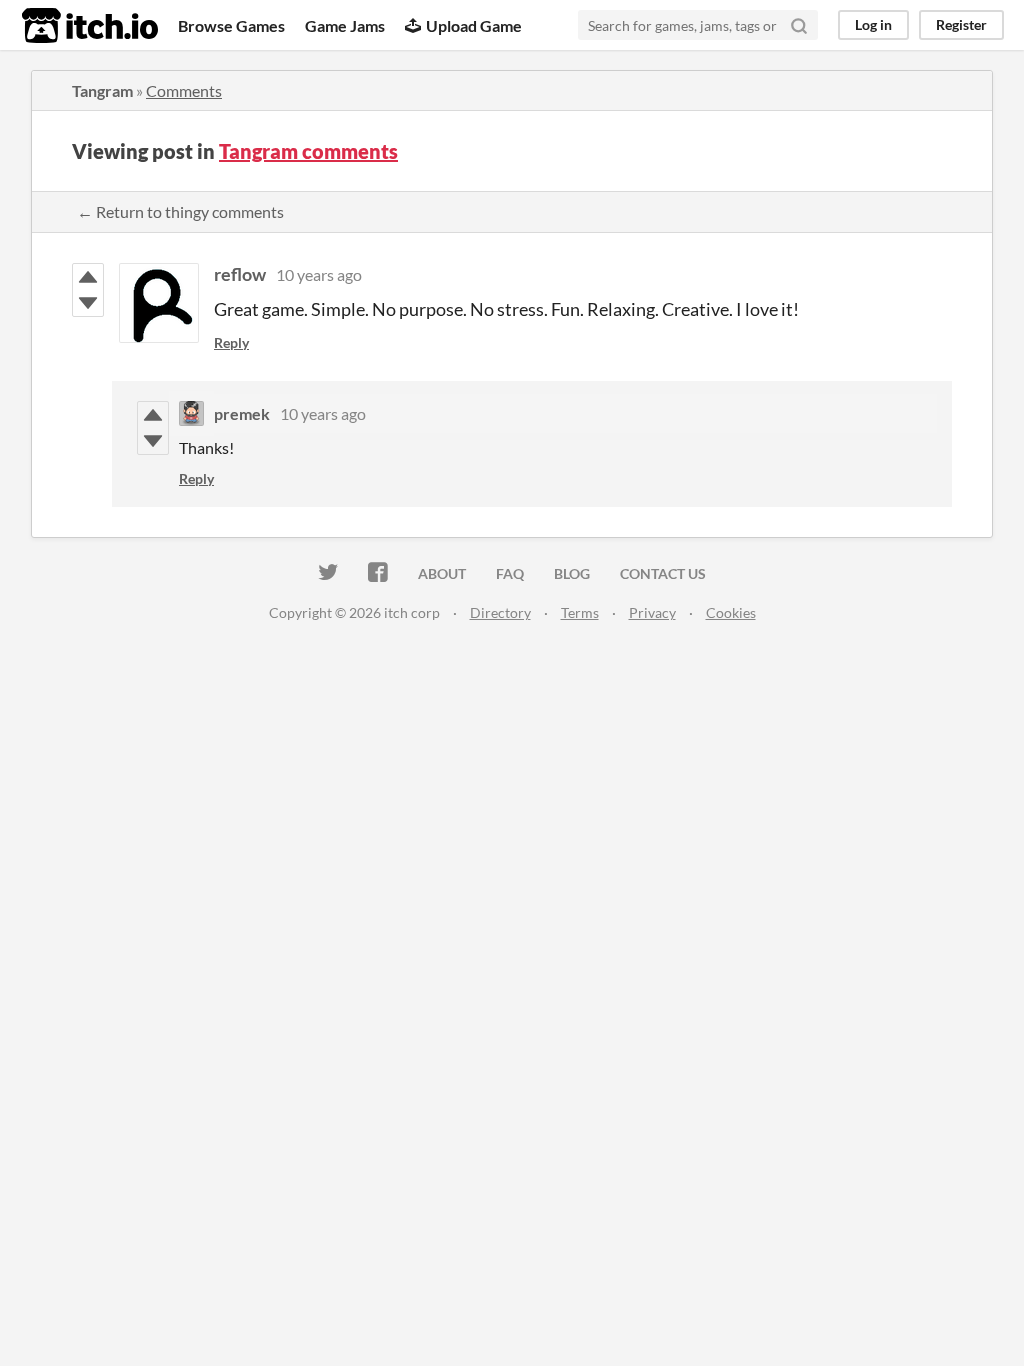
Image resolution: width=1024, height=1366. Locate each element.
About (442, 573)
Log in (873, 24)
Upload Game (474, 25)
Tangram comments (308, 151)
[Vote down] (88, 303)
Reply (231, 342)
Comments (184, 90)
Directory (500, 612)
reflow (240, 274)
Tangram (102, 90)
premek (242, 413)
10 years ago (319, 274)
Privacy (652, 612)
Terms (580, 612)
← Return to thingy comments (180, 211)
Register (961, 24)
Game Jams (345, 25)
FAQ (510, 573)
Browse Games (231, 25)
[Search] (799, 25)
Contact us (663, 573)
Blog (572, 573)
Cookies (731, 612)
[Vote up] (88, 277)
